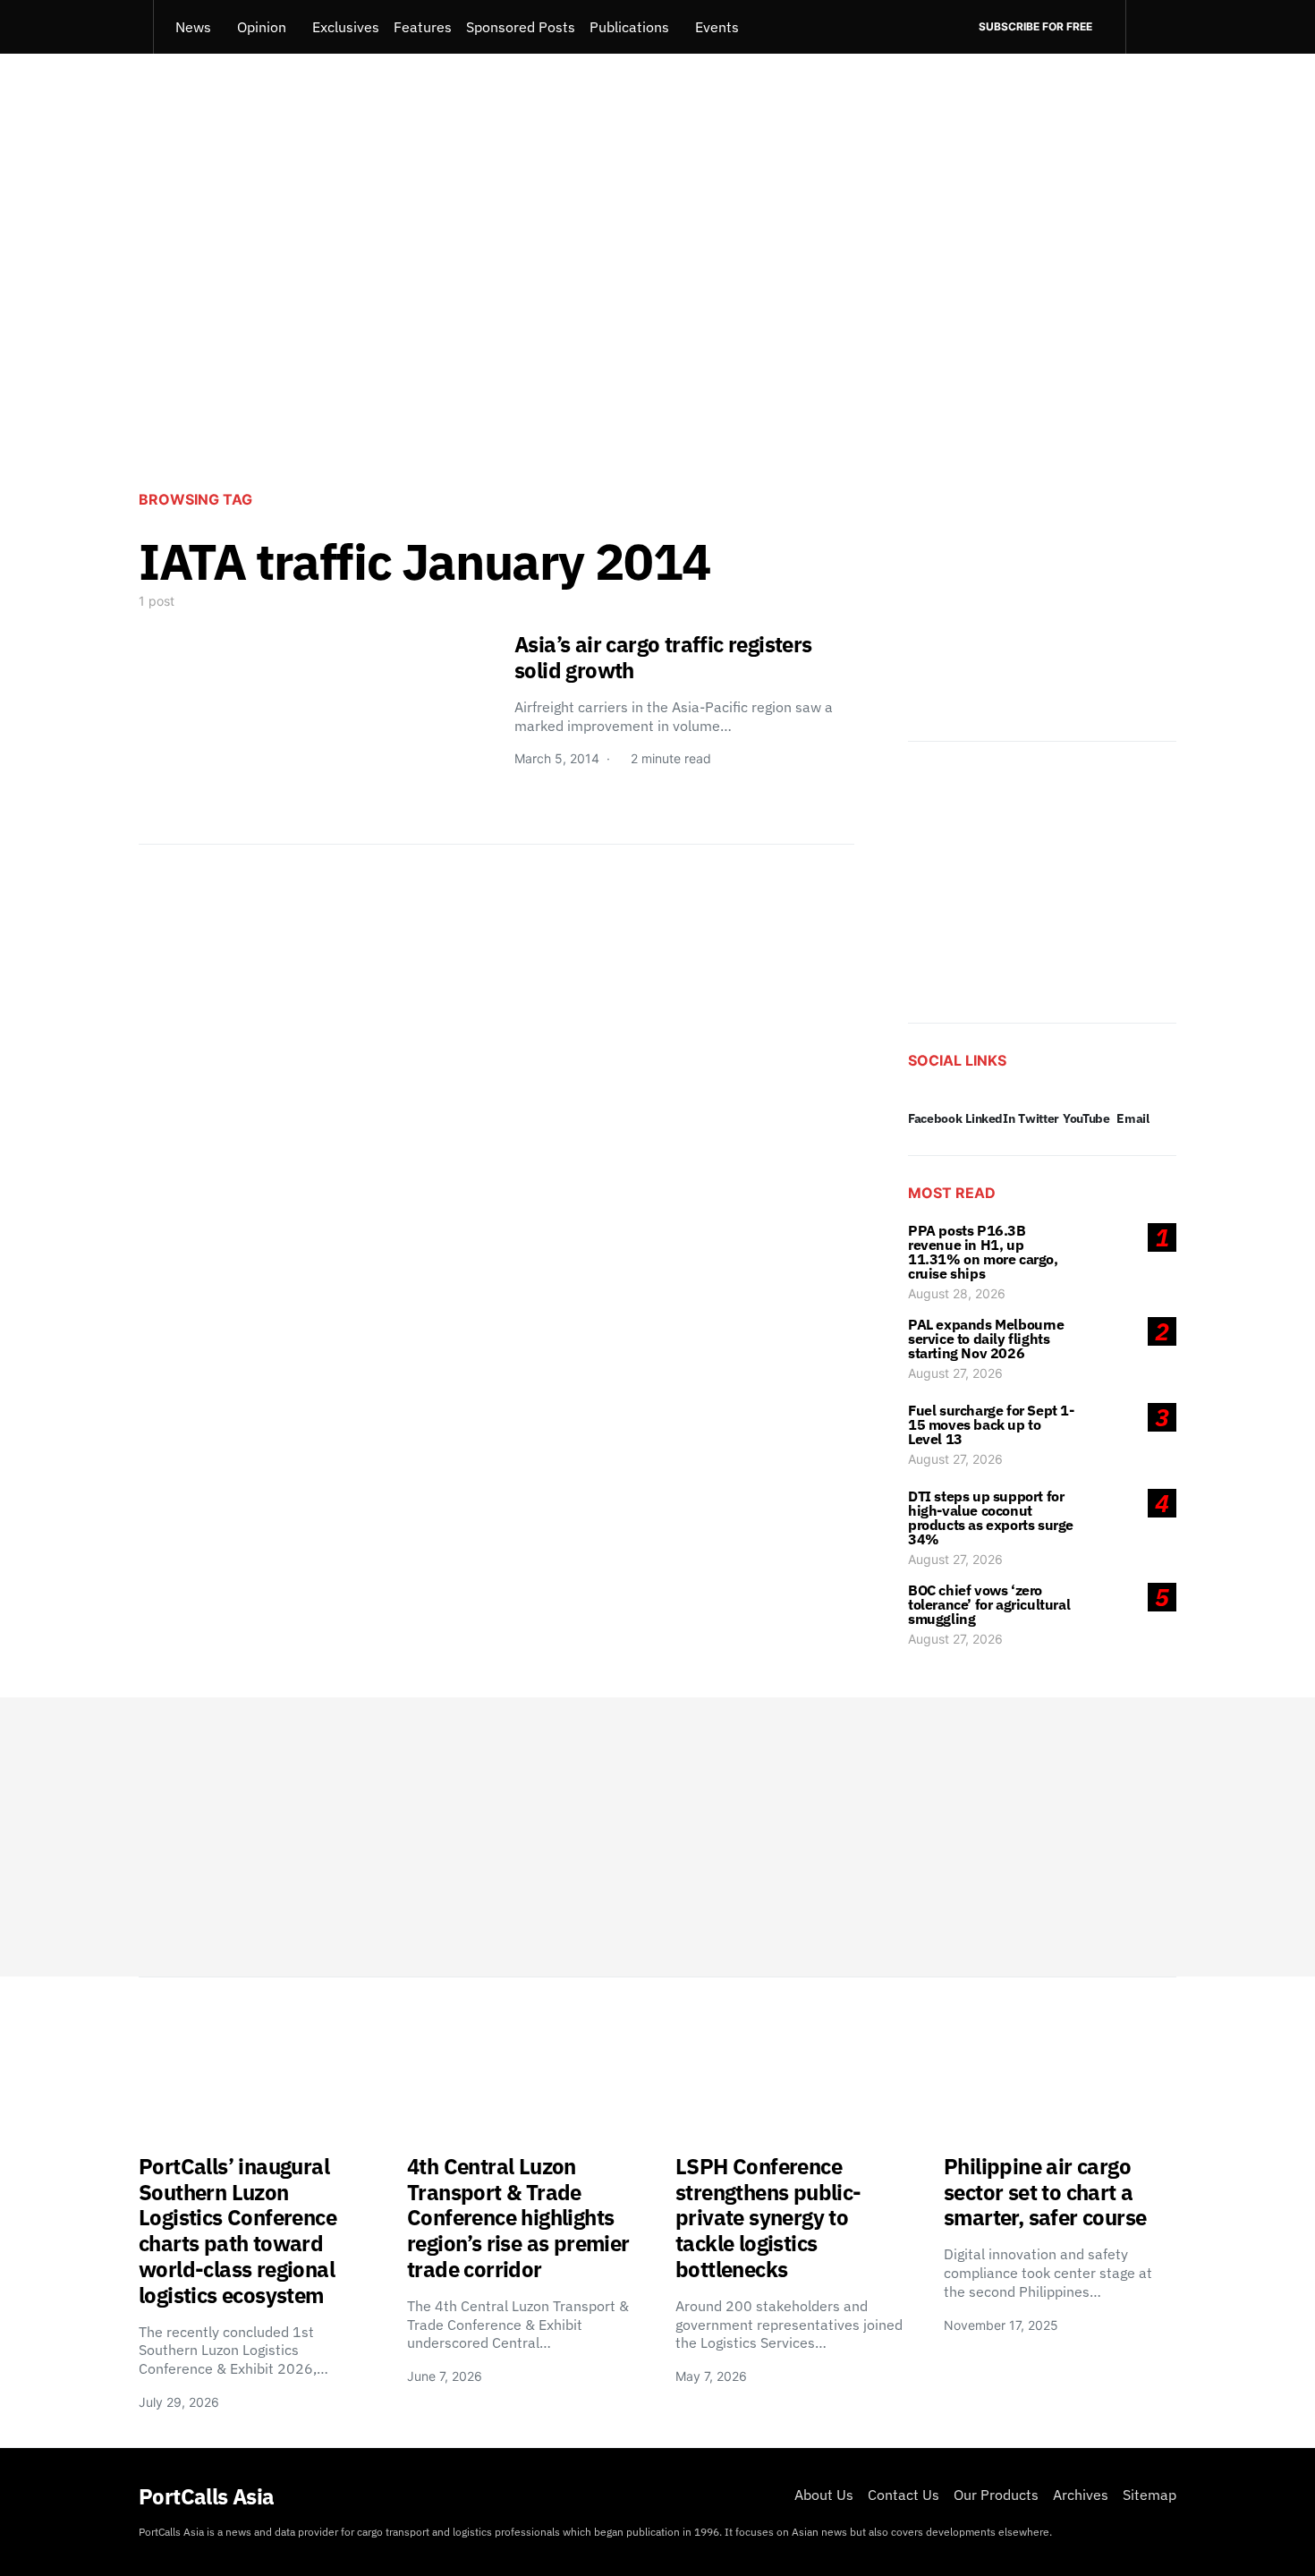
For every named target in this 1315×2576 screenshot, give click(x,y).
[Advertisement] (657, 327)
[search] (1151, 27)
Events (717, 27)
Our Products (996, 2495)
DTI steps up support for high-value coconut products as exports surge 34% (991, 1518)
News (193, 27)
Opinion (262, 27)
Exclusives (346, 27)
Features (423, 27)
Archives (1081, 2495)
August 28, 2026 (957, 1293)
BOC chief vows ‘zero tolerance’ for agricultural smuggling (989, 1604)
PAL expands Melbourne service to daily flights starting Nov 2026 (986, 1339)
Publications (629, 27)
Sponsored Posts (521, 27)
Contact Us (904, 2495)
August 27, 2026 (955, 1373)
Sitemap (1150, 2495)
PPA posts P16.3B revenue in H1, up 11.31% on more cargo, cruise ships (983, 1252)
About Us (824, 2495)
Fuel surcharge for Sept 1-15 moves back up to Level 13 (991, 1424)
